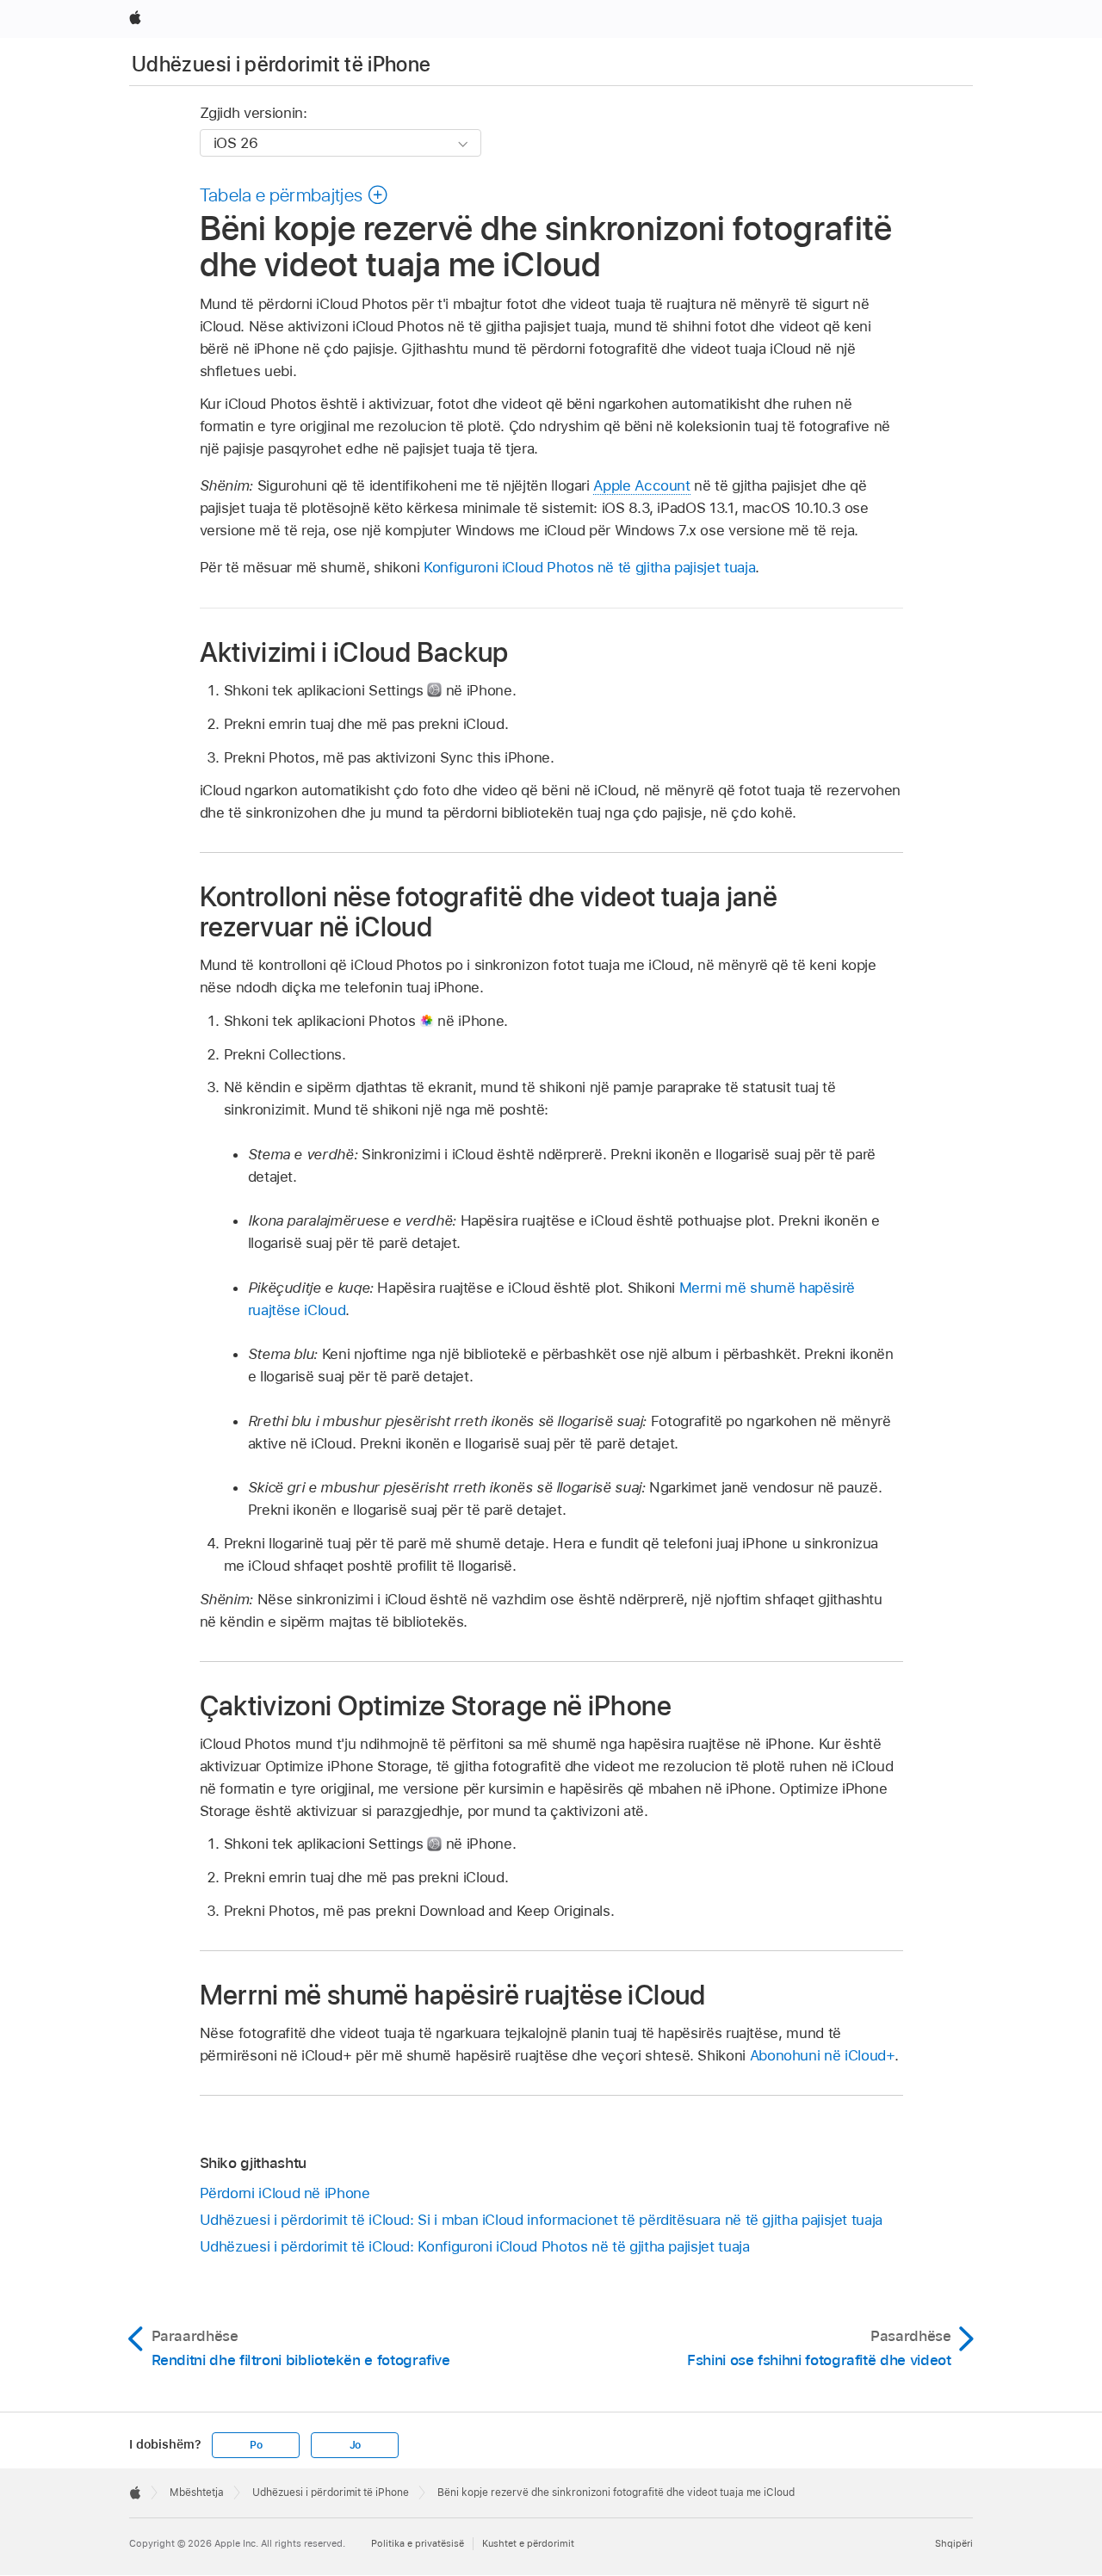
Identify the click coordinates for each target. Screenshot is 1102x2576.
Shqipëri (954, 2543)
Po (256, 2445)
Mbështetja (197, 2493)
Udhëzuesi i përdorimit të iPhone (282, 64)
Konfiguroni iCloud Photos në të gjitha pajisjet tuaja (589, 567)
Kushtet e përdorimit (528, 2543)
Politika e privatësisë (418, 2543)
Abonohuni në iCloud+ (823, 2055)
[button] (294, 195)
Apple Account (641, 485)
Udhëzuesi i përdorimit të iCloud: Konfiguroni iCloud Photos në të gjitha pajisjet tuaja (475, 2246)
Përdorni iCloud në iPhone (285, 2193)
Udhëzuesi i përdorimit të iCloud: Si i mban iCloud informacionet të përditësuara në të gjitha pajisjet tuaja (541, 2220)
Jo (356, 2445)
